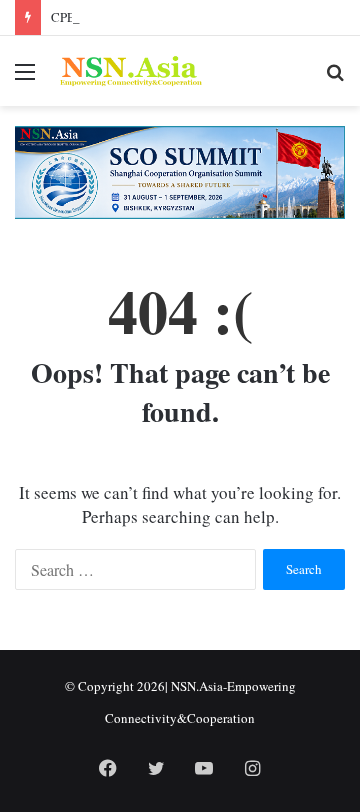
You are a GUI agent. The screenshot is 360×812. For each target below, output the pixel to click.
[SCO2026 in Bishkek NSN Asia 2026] (180, 170)
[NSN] (130, 71)
